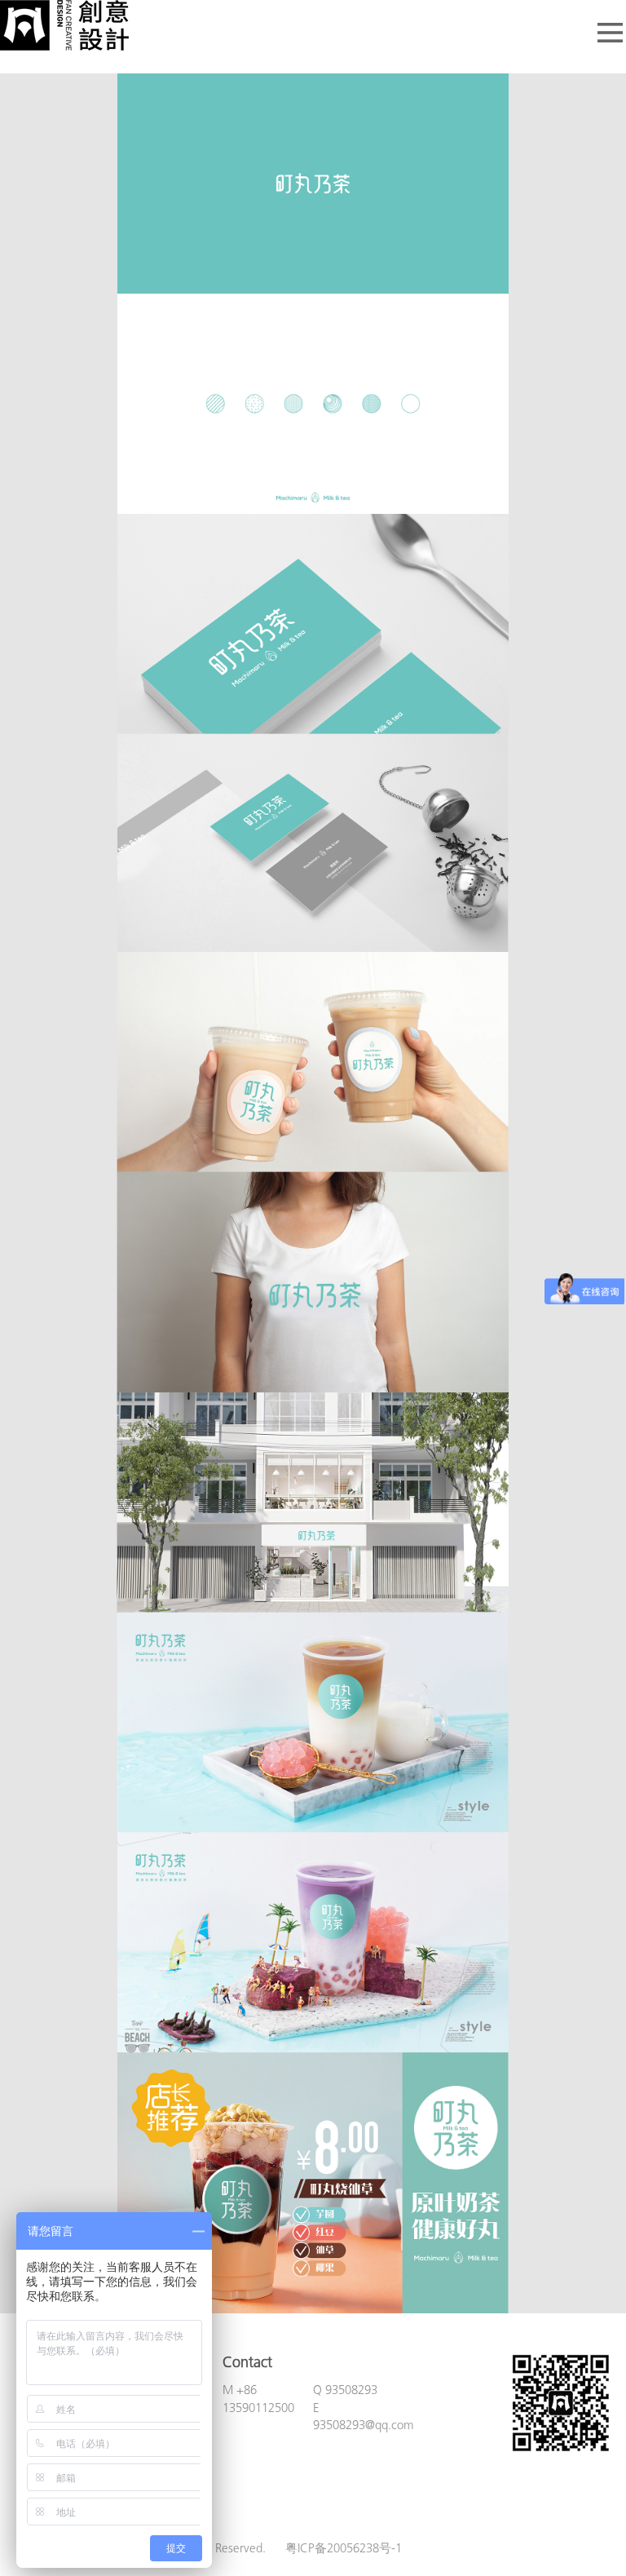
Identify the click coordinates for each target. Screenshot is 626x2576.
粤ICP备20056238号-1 (344, 2549)
